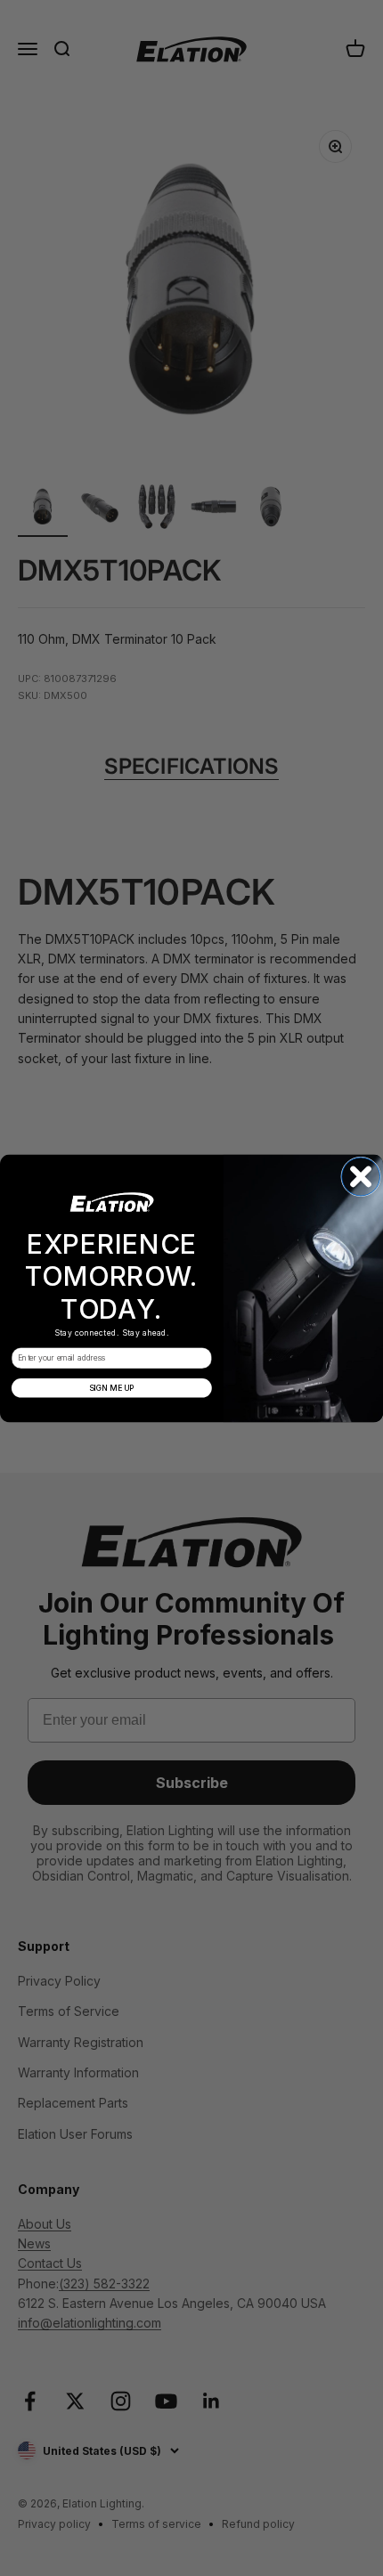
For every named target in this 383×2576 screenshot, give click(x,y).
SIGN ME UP (112, 1387)
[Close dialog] (361, 1176)
